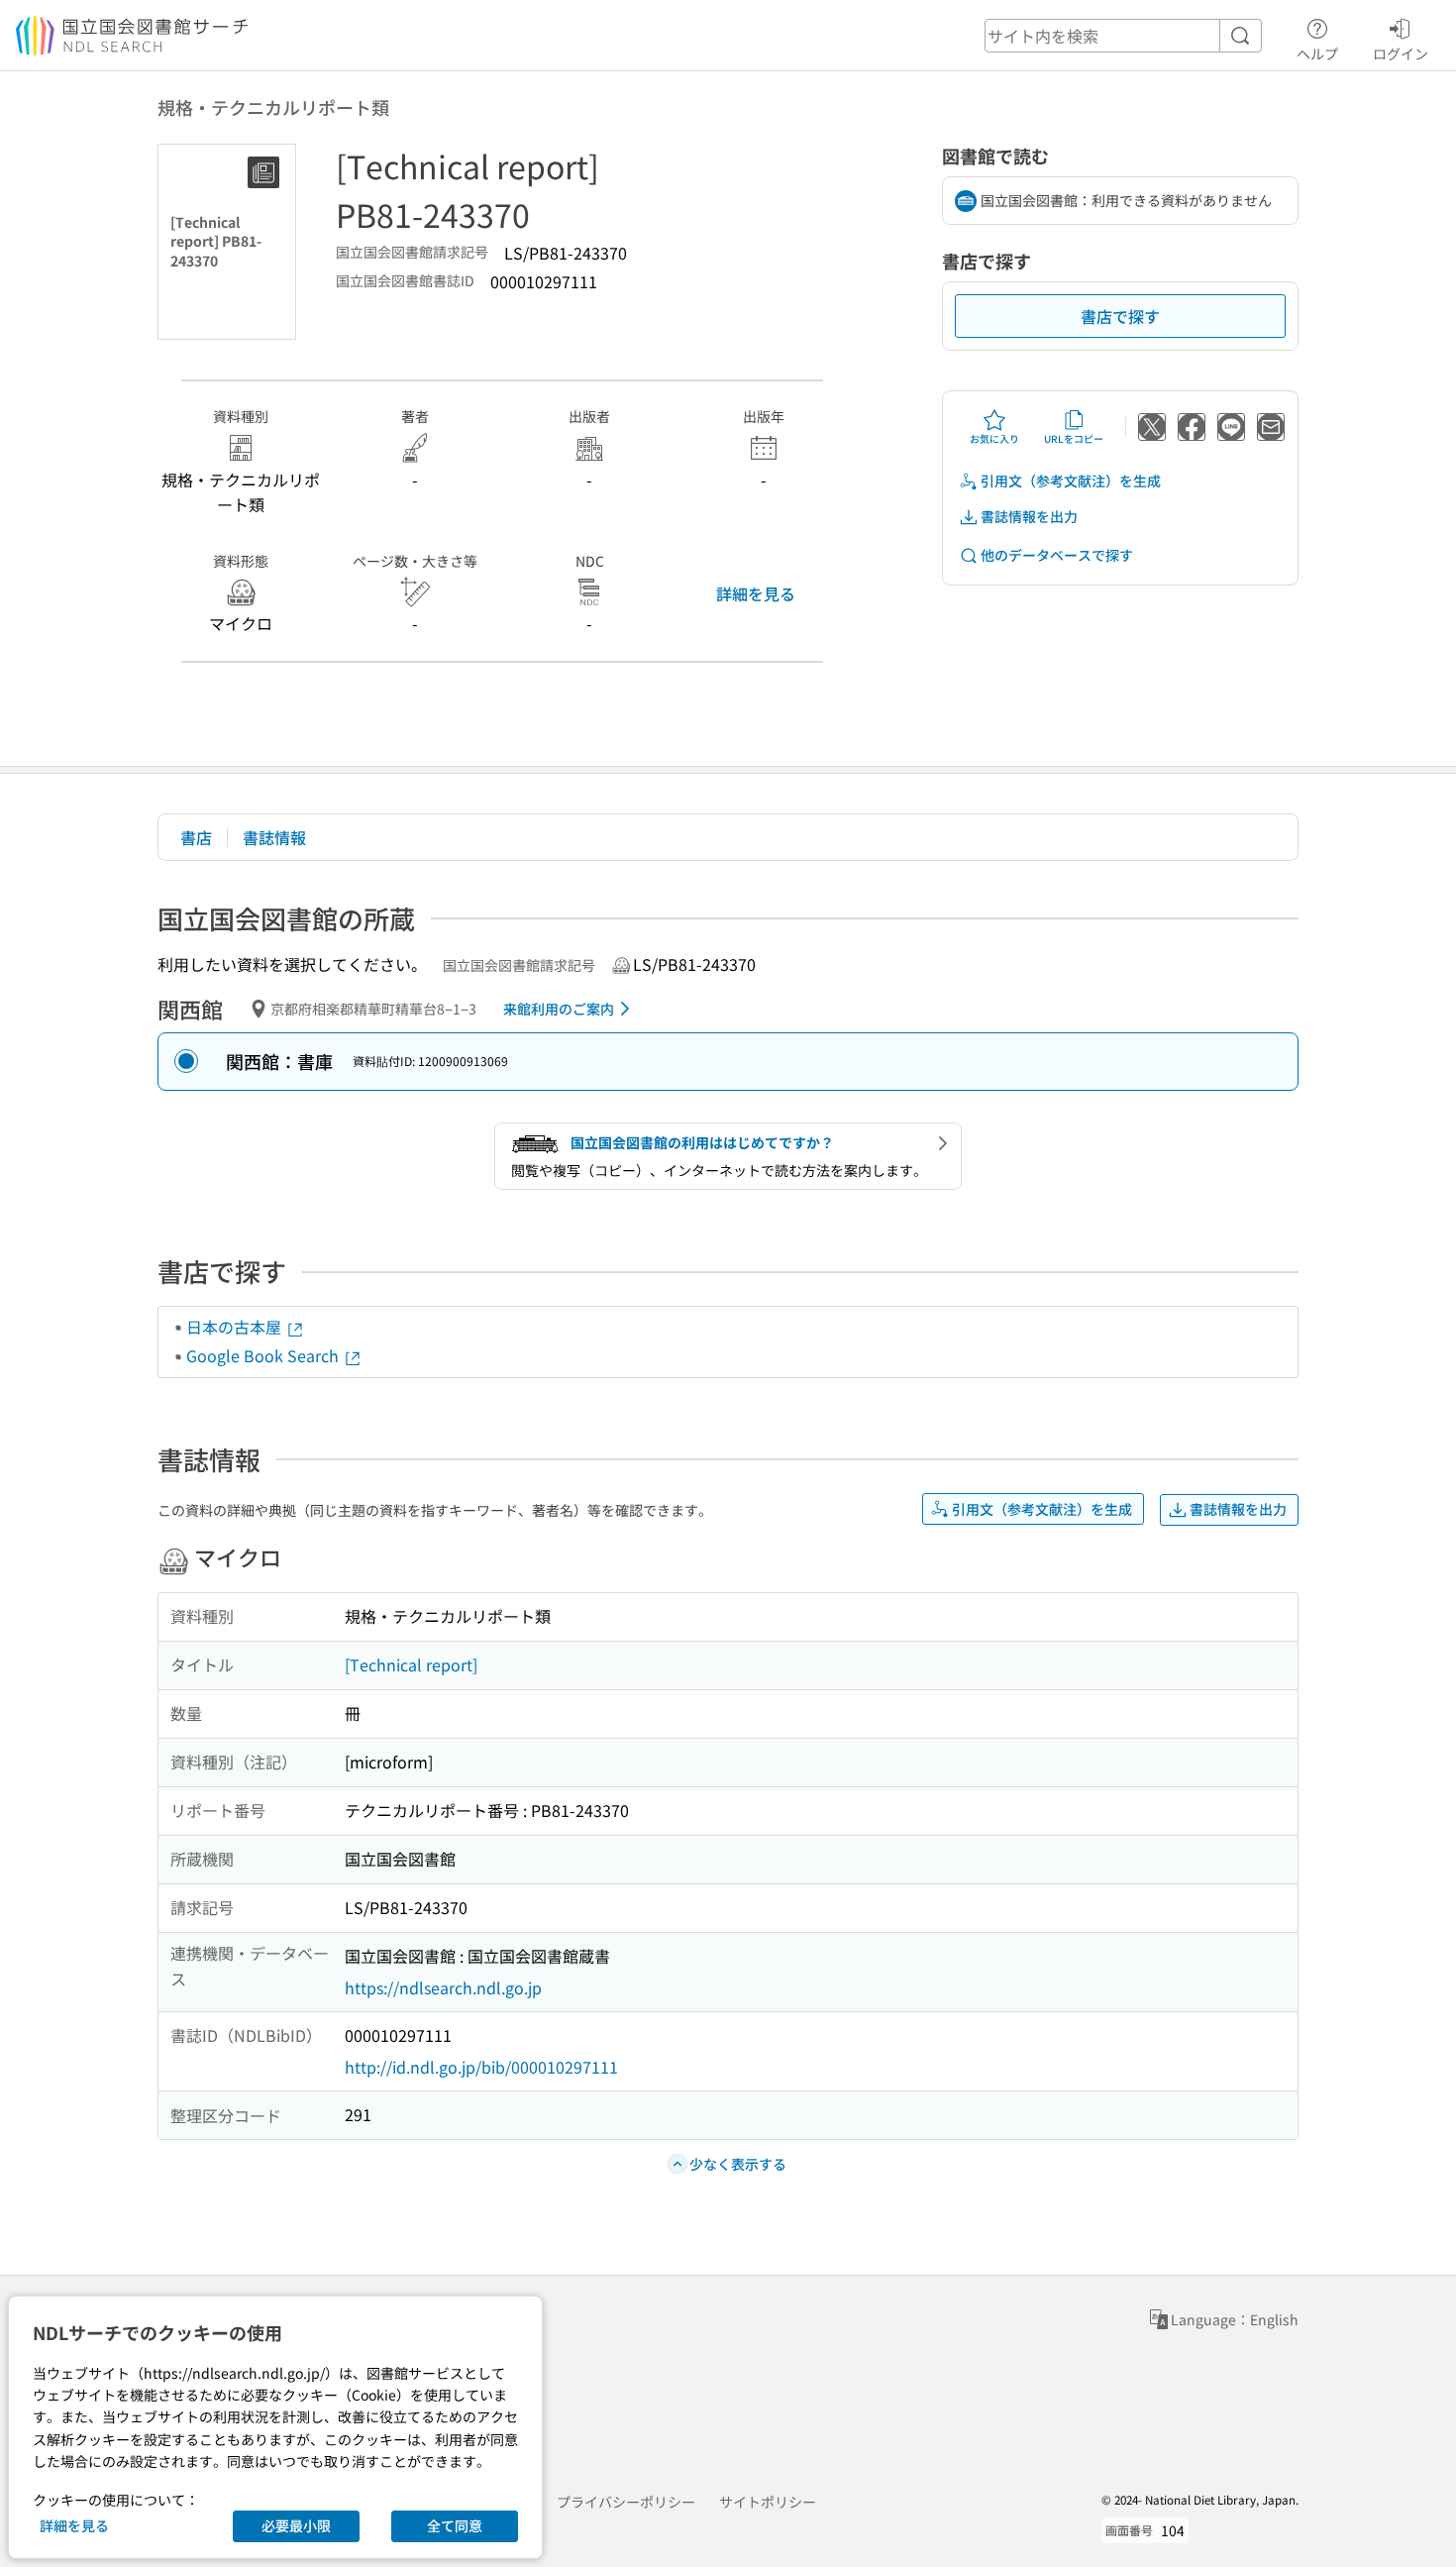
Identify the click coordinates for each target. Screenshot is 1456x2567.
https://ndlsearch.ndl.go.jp (443, 1987)
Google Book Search (264, 1355)
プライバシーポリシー (626, 2502)
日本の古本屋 (236, 1327)
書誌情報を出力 (1029, 516)
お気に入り (994, 438)
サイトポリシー (768, 2502)
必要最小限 (296, 2525)
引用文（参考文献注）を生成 (1071, 481)
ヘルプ (1317, 53)
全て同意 (455, 2525)
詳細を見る (756, 593)
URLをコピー (1074, 438)
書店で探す (1120, 316)
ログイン (1401, 53)
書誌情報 (274, 837)
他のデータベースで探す (1057, 555)
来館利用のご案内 (559, 1009)
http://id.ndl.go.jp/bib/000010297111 (481, 2067)
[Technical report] (411, 1664)
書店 (196, 837)
